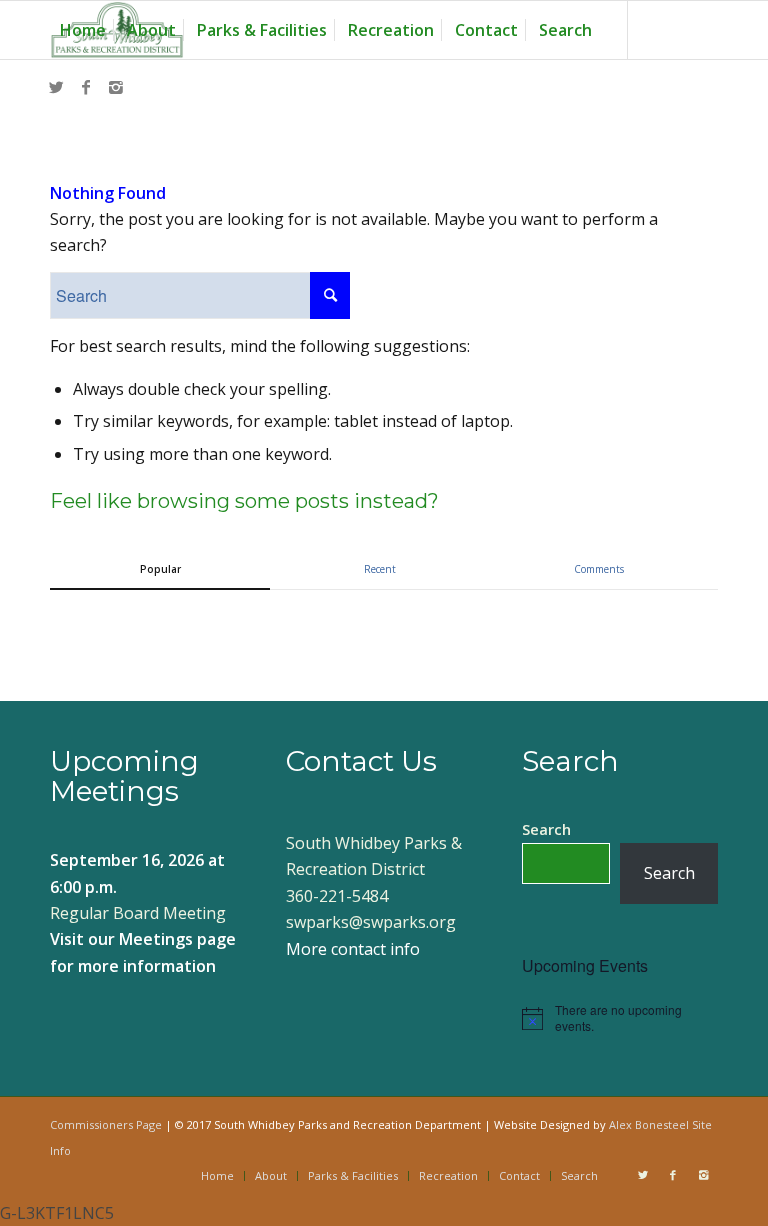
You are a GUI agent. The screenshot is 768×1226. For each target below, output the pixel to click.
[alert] (620, 1018)
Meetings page (177, 939)
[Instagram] (116, 87)
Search (546, 829)
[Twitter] (56, 87)
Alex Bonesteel (649, 1124)
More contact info (353, 949)
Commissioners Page (106, 1124)
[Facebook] (86, 87)
